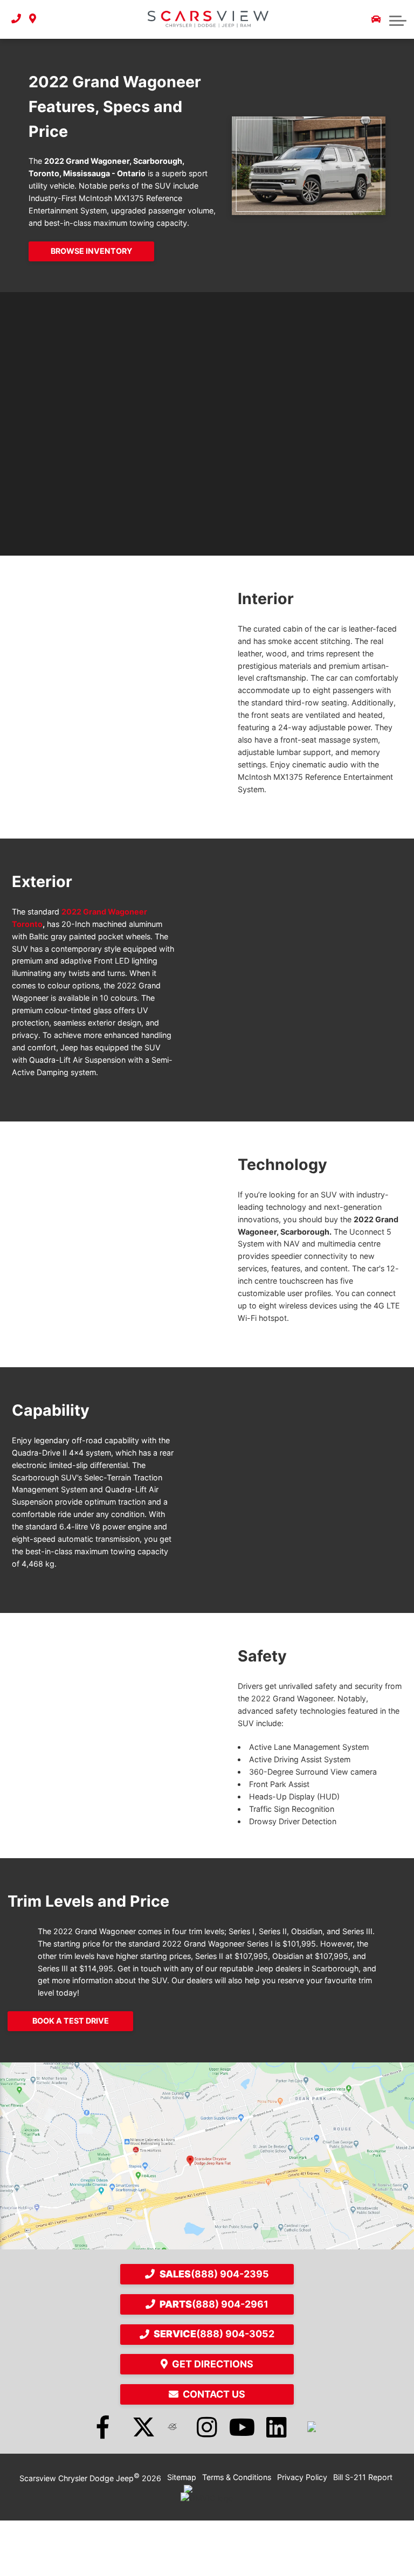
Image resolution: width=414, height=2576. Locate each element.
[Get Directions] (33, 19)
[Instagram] (207, 2427)
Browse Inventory (91, 251)
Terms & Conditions (237, 2477)
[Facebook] (103, 2427)
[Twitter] (137, 2427)
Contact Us (214, 2394)
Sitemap (182, 2477)
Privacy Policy (302, 2477)
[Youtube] (242, 2427)
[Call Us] (16, 19)
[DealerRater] (172, 2427)
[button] (398, 19)
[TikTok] (312, 2427)
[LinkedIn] (277, 2427)
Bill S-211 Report (363, 2477)
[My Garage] (376, 19)
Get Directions (213, 2364)
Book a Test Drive (71, 2021)
